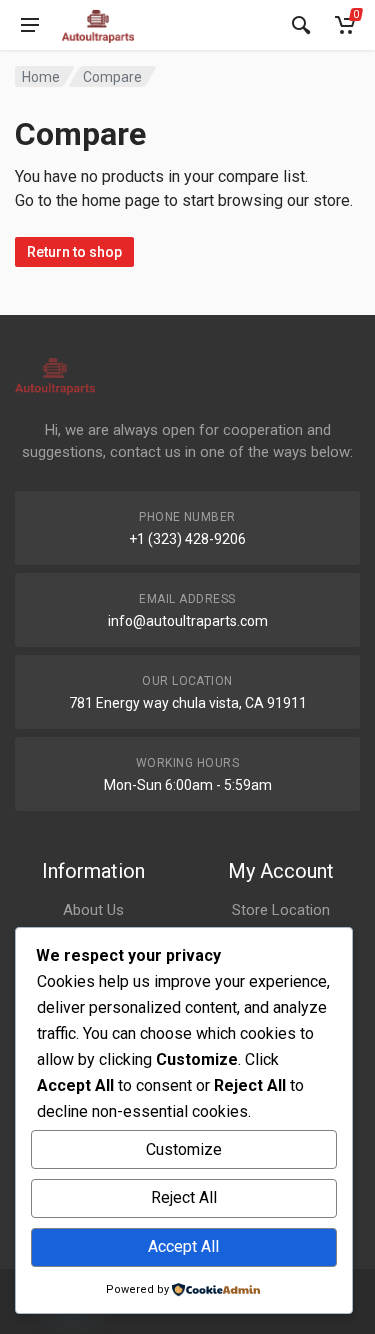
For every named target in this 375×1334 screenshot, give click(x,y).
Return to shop (74, 252)
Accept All (183, 1246)
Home (41, 77)
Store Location (281, 910)
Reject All (184, 1197)
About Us (93, 910)
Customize (184, 1149)
